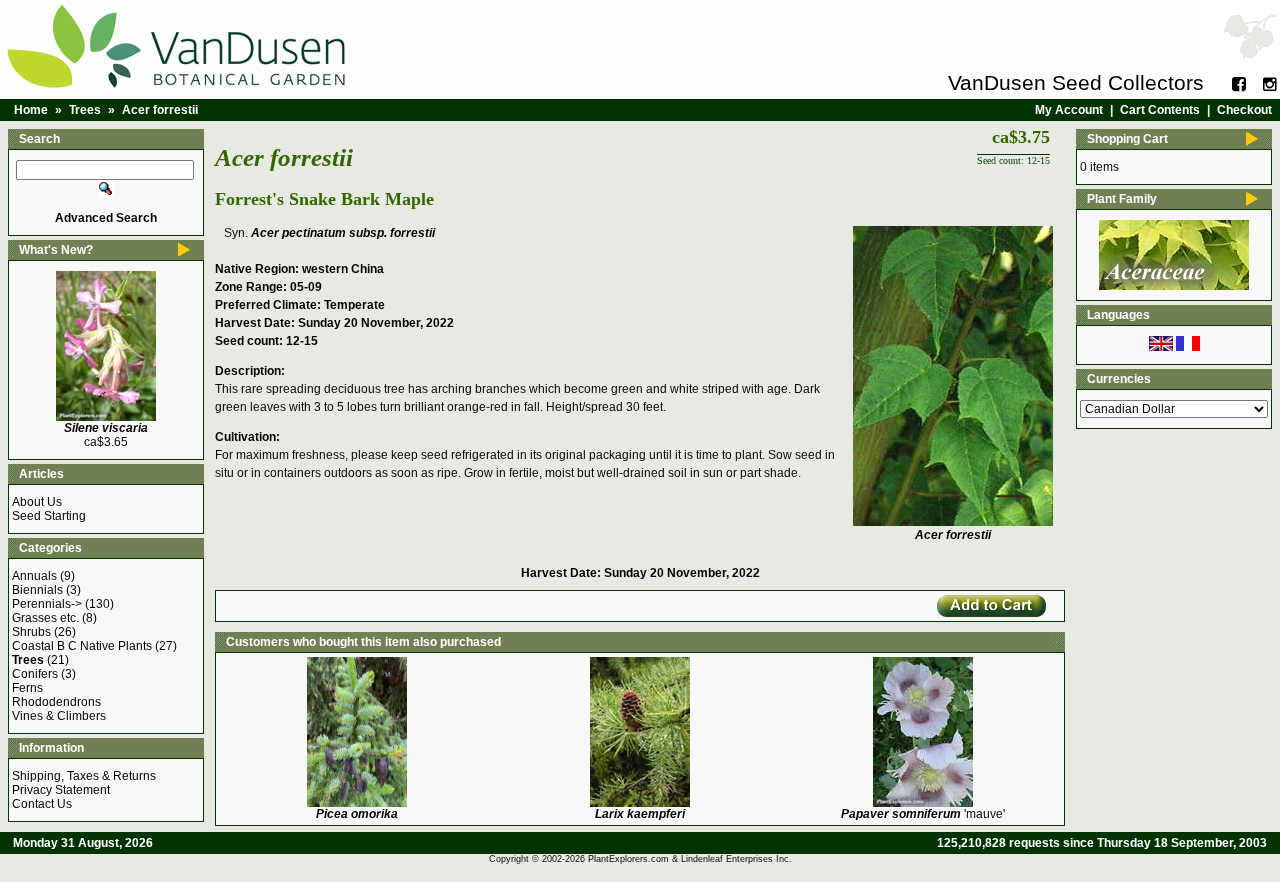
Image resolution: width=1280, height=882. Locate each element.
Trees (85, 110)
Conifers (35, 674)
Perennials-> (47, 604)
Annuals (34, 576)
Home (31, 110)
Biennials (37, 590)
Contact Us (42, 804)
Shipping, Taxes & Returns (84, 776)
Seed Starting (49, 516)
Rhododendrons (56, 702)
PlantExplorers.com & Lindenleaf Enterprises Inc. (690, 859)
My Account (1069, 110)
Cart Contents (1160, 110)
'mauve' (923, 814)
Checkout (1244, 110)
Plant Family (1122, 199)
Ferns (27, 688)
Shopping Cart (1127, 139)
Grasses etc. (45, 618)
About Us (37, 502)
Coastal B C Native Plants (82, 646)
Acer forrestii (160, 110)
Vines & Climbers (59, 716)
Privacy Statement (61, 790)
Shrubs (31, 632)
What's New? (56, 250)
